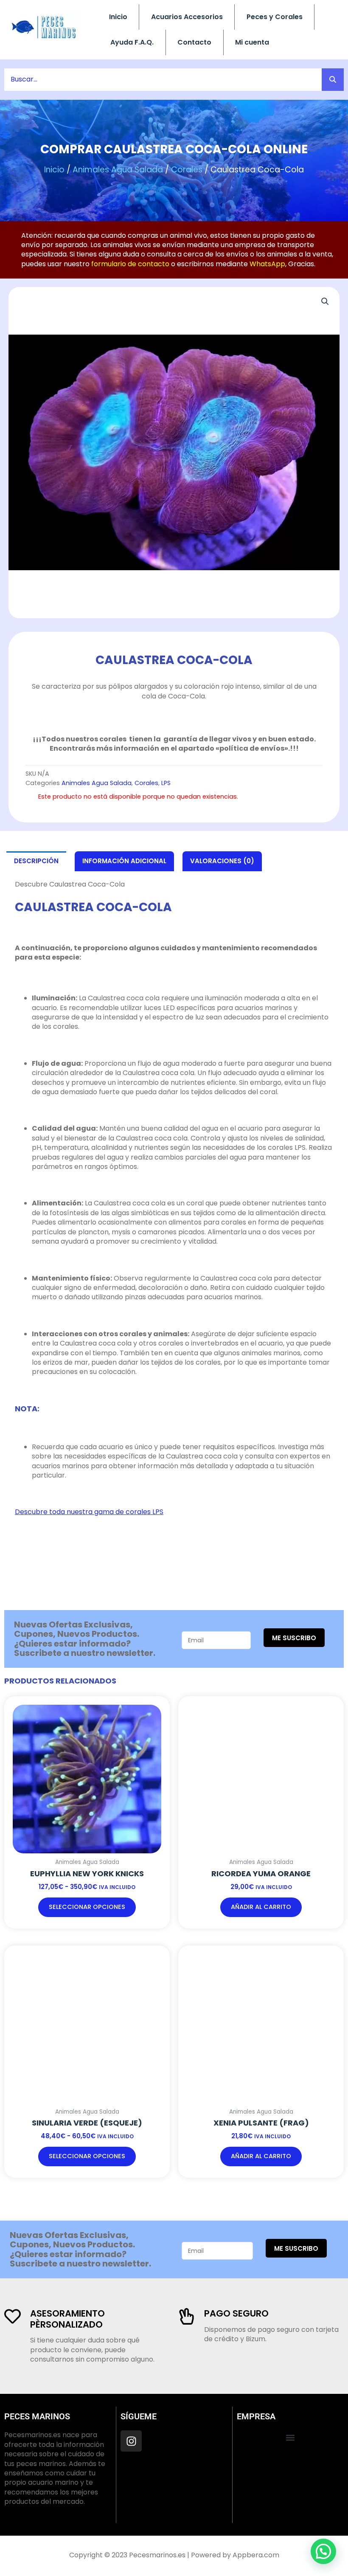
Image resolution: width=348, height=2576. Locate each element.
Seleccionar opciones (87, 1907)
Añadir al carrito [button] (261, 1907)
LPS (166, 783)
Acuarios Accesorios (187, 17)
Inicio (118, 17)
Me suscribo (294, 1638)
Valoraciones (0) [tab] (222, 861)
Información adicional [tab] (124, 861)
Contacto (194, 42)
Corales (187, 170)
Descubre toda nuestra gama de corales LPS (89, 1512)
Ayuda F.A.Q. (132, 42)
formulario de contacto (130, 264)
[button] (325, 301)
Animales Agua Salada (118, 170)
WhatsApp (267, 264)
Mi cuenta (252, 42)
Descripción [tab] (36, 861)
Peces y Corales (275, 17)
